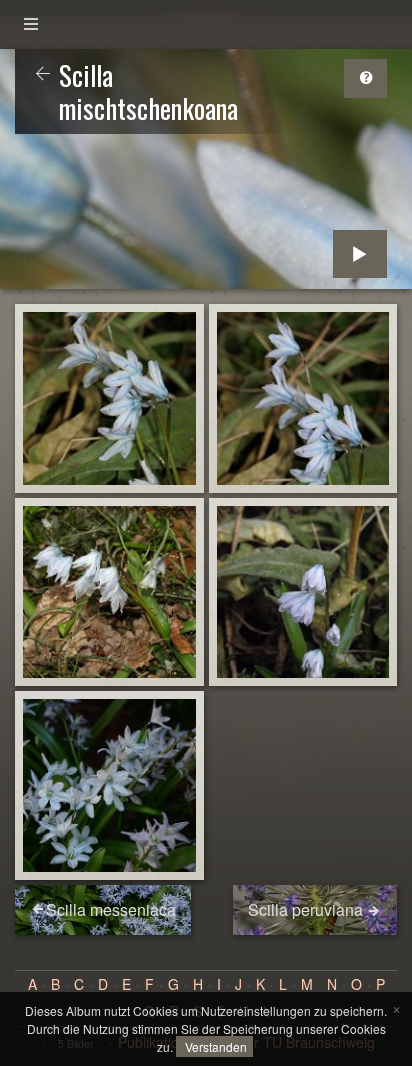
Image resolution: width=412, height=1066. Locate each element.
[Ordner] (31, 24)
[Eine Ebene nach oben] (43, 74)
